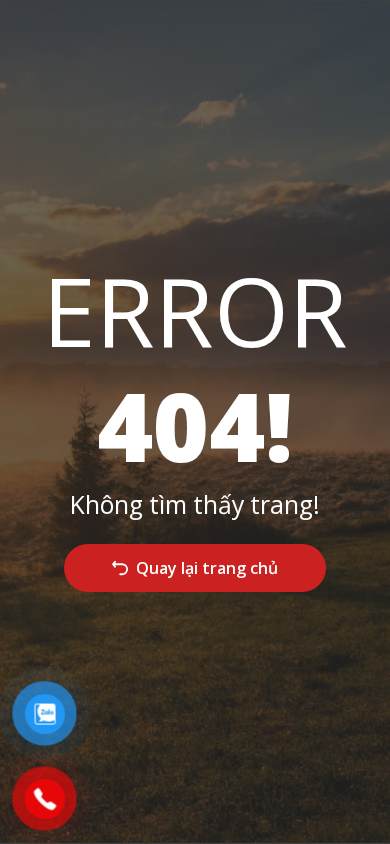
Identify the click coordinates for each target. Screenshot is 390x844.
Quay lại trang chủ (207, 568)
